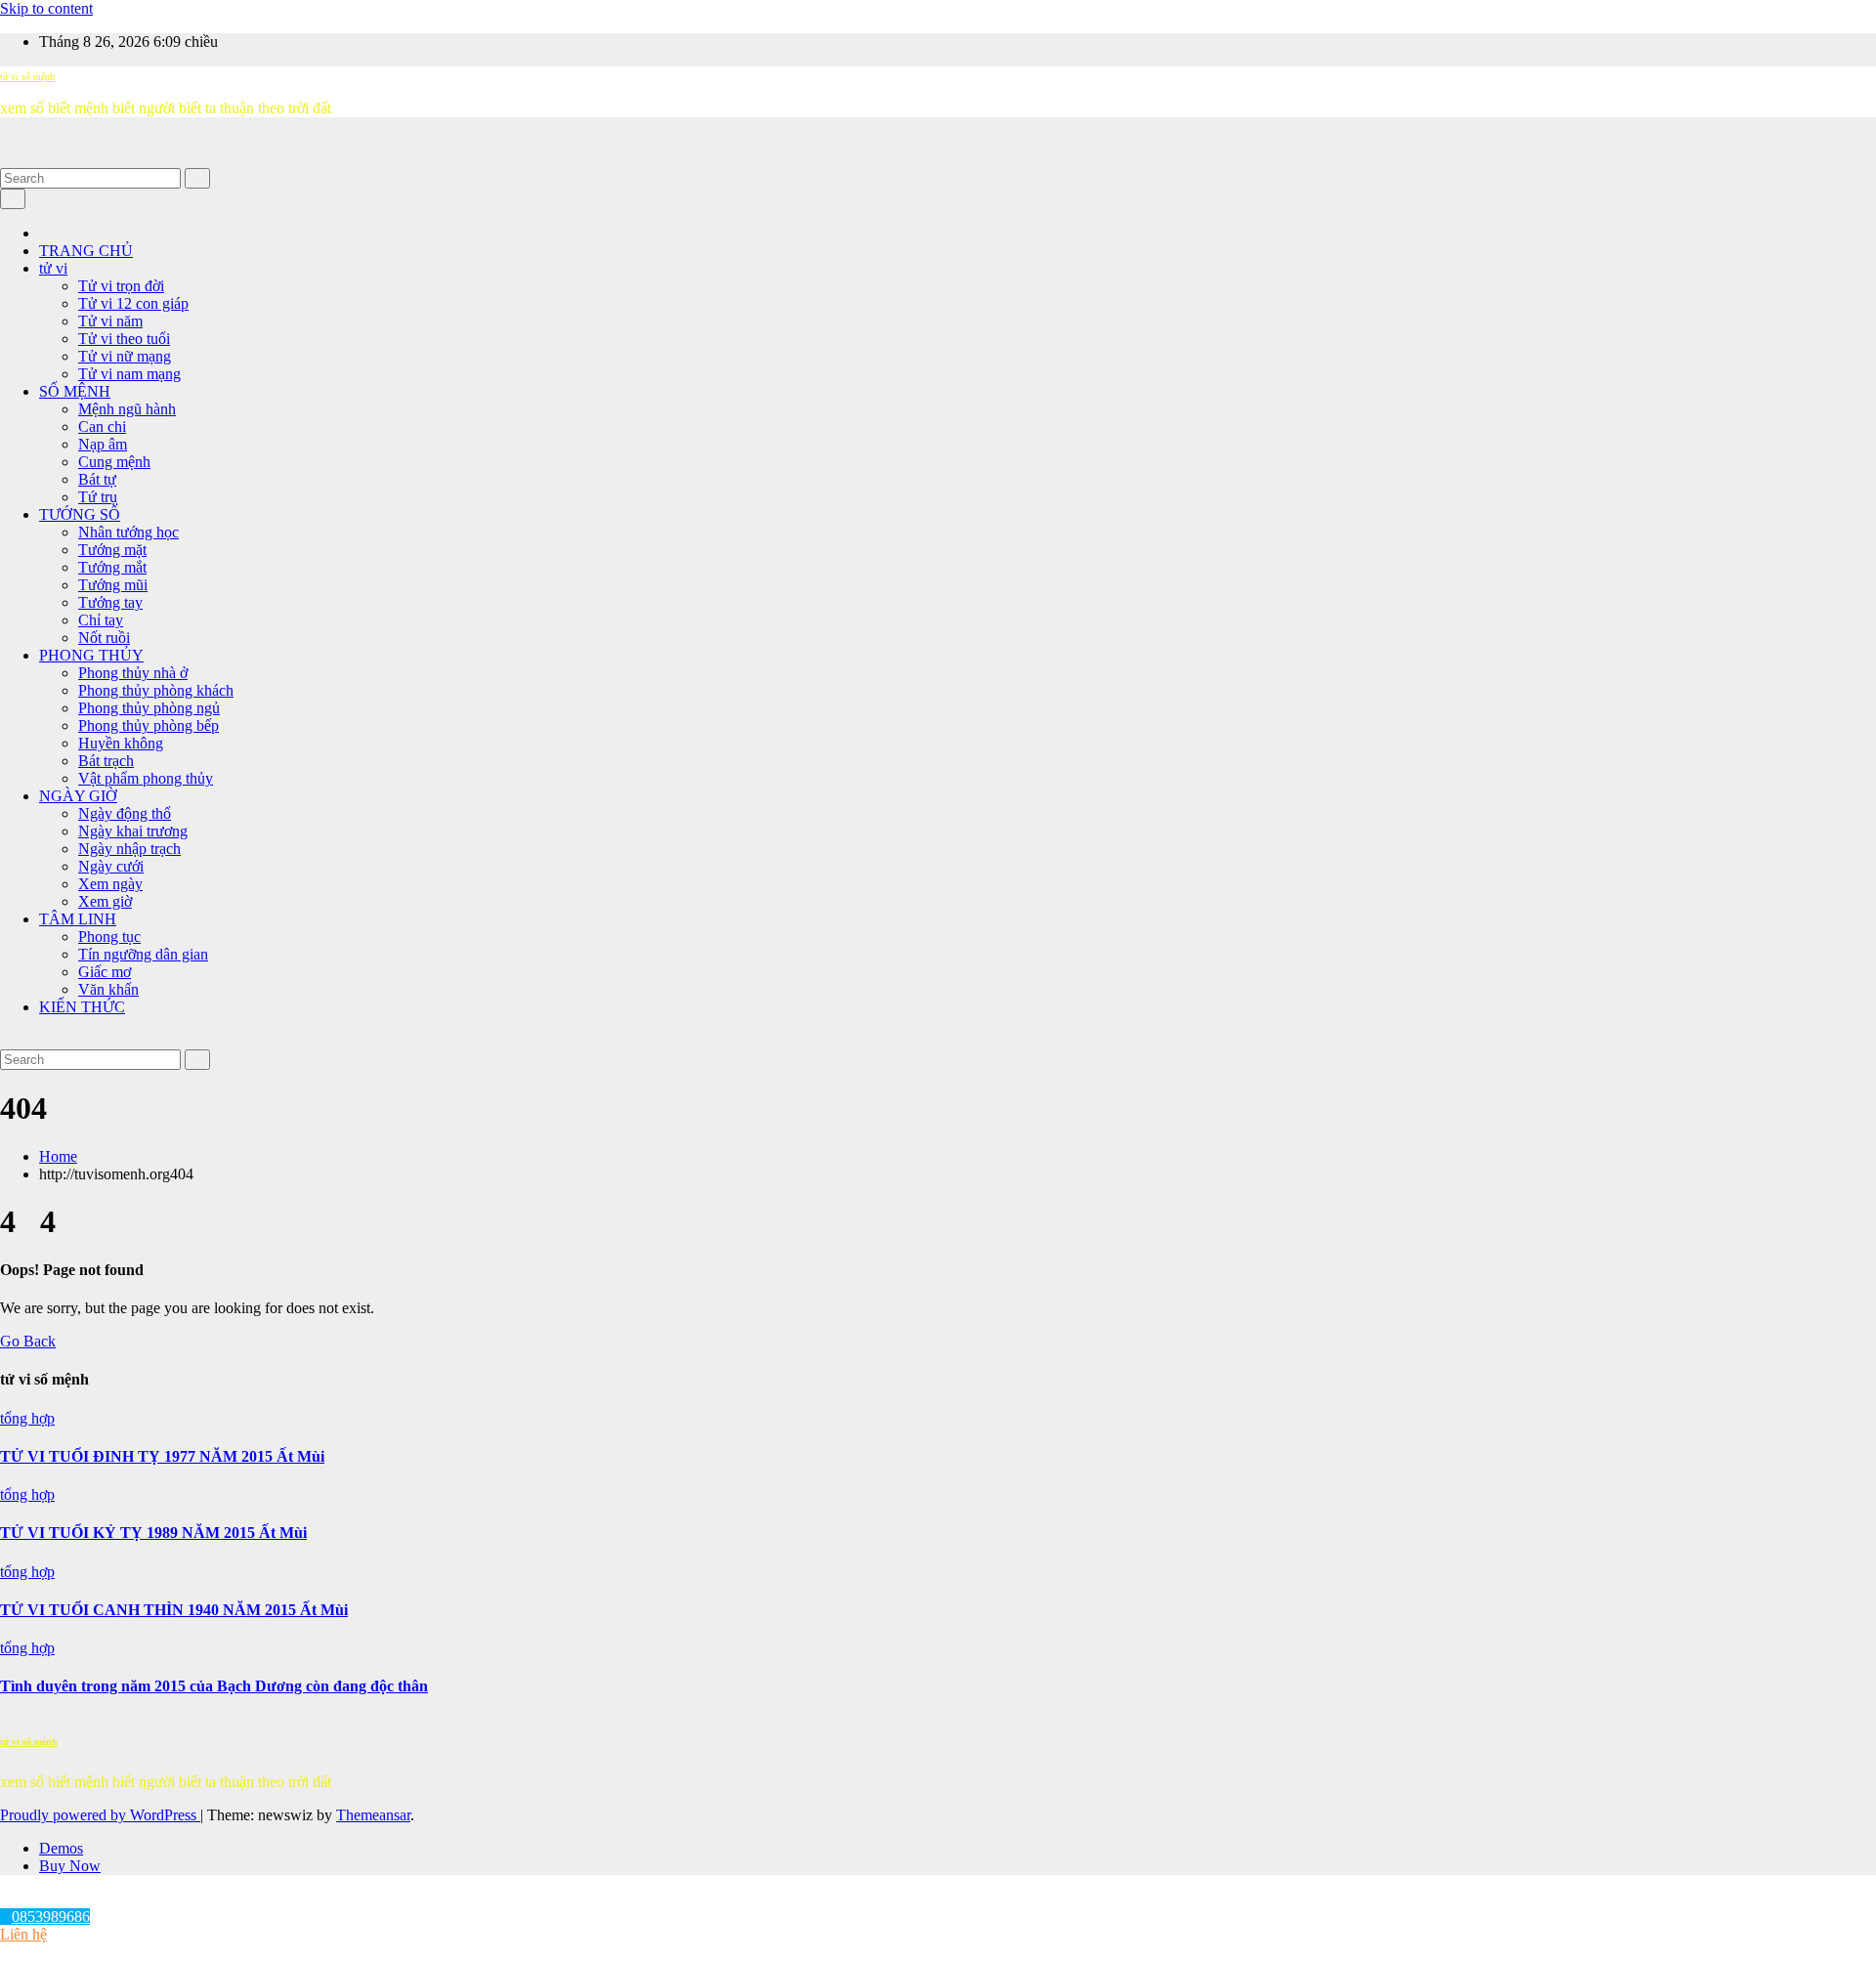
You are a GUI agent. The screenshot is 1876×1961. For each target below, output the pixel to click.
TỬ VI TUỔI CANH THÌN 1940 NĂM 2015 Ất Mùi (174, 1610)
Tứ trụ (98, 497)
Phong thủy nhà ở (133, 673)
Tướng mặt (112, 550)
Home (58, 1156)
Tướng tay (110, 602)
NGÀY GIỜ (78, 796)
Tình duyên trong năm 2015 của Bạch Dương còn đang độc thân (214, 1686)
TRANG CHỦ (86, 251)
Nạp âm (103, 444)
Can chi (102, 426)
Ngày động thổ (125, 813)
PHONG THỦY (91, 655)
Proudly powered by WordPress (100, 1815)
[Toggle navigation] (13, 199)
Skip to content (46, 8)
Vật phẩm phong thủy (146, 778)
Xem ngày (110, 884)
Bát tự (97, 479)
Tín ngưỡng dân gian (143, 954)
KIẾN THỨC (82, 1007)
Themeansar (373, 1815)
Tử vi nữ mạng (125, 356)
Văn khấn (108, 989)
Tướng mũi (113, 585)
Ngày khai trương (133, 831)
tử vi (53, 268)
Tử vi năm (110, 321)
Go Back (28, 1341)
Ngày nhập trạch (129, 849)
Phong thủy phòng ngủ (149, 708)
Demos (61, 1848)
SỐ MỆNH (75, 391)
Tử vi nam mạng (129, 374)
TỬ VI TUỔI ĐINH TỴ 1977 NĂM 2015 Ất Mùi (162, 1456)
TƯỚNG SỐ (80, 514)
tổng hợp (27, 1418)
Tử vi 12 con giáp (133, 303)
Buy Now (70, 1866)
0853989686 (51, 1917)
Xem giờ (105, 901)
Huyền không (121, 743)
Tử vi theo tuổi (124, 339)
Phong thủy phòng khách (156, 690)
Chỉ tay (101, 620)
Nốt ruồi (104, 638)
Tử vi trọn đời (121, 286)
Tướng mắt (112, 567)
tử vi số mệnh (27, 77)
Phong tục (109, 937)
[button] (6, 159)
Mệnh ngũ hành (127, 409)
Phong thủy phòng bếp (149, 725)
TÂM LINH (78, 919)
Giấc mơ (105, 972)
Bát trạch (106, 761)
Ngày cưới (111, 866)
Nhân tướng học (128, 532)
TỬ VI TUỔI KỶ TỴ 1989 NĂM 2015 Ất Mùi (153, 1533)
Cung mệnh (114, 462)
